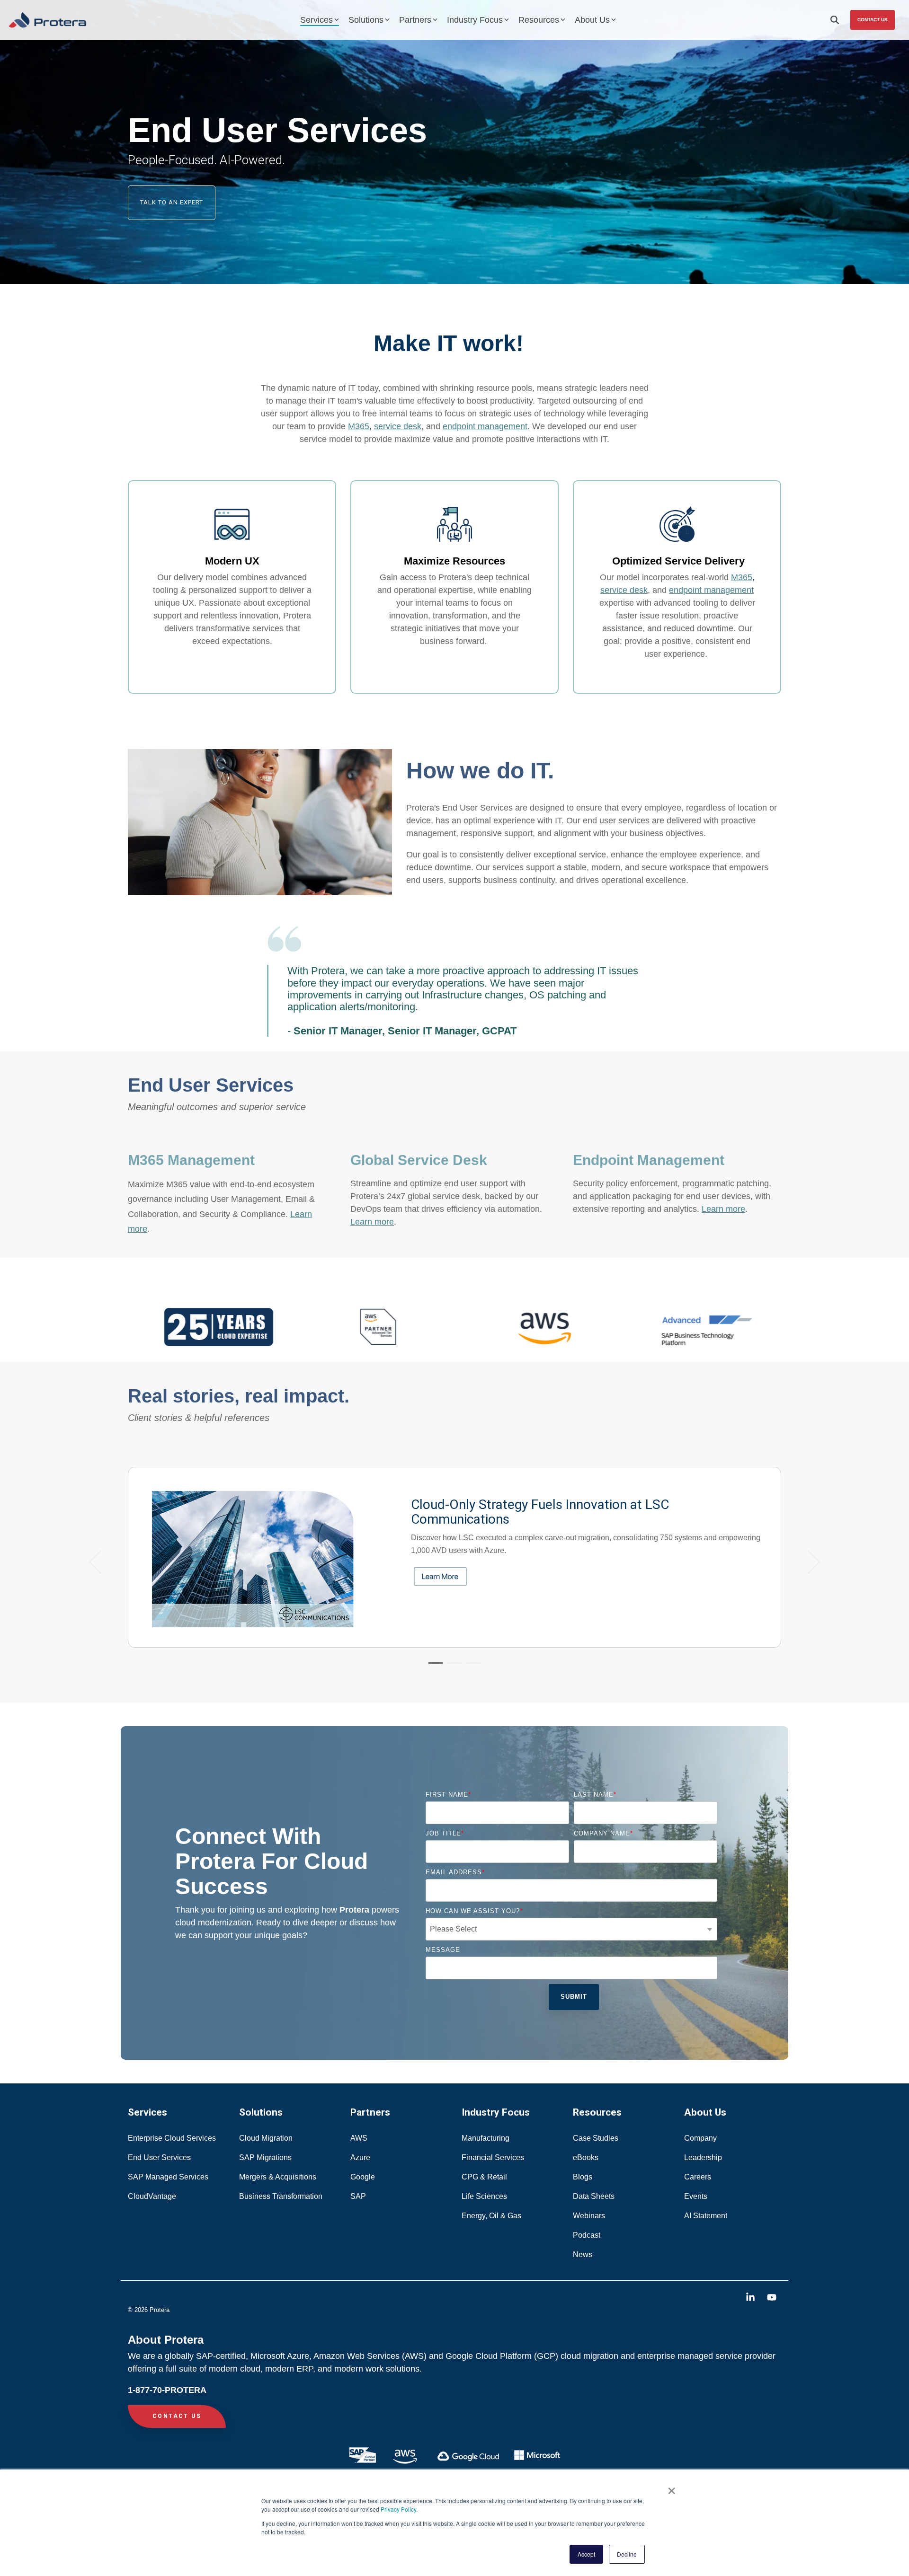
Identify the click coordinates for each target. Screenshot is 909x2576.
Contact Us (873, 20)
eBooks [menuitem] (586, 2157)
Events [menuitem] (696, 2196)
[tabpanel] (454, 1557)
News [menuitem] (583, 2254)
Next (808, 1562)
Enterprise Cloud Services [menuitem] (173, 2138)
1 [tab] (433, 1667)
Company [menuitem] (700, 2138)
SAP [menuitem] (358, 2196)
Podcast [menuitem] (587, 2235)
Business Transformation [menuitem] (281, 2196)
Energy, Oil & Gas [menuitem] (492, 2216)
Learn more (723, 1209)
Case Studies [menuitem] (596, 2138)
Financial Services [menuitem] (494, 2157)
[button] (752, 2298)
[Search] (835, 20)
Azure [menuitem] (360, 2157)
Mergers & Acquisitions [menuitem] (278, 2177)
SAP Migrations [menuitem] (265, 2157)
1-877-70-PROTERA (167, 2390)
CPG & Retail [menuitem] (485, 2177)
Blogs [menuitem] (583, 2177)
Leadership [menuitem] (703, 2157)
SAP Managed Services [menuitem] (168, 2177)
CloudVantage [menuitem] (152, 2196)
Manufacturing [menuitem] (486, 2138)
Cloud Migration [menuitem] (267, 2138)
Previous (101, 1562)
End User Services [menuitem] (159, 2157)
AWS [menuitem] (359, 2138)
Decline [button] (627, 2554)
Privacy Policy (398, 2509)
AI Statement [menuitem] (706, 2216)
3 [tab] (471, 1667)
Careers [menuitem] (698, 2177)
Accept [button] (586, 2554)
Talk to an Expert (172, 202)
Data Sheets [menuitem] (594, 2196)
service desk (398, 426)
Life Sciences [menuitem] (485, 2196)
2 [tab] (452, 1667)
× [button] (672, 2488)
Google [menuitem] (363, 2177)
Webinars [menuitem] (589, 2216)
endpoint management (485, 426)
